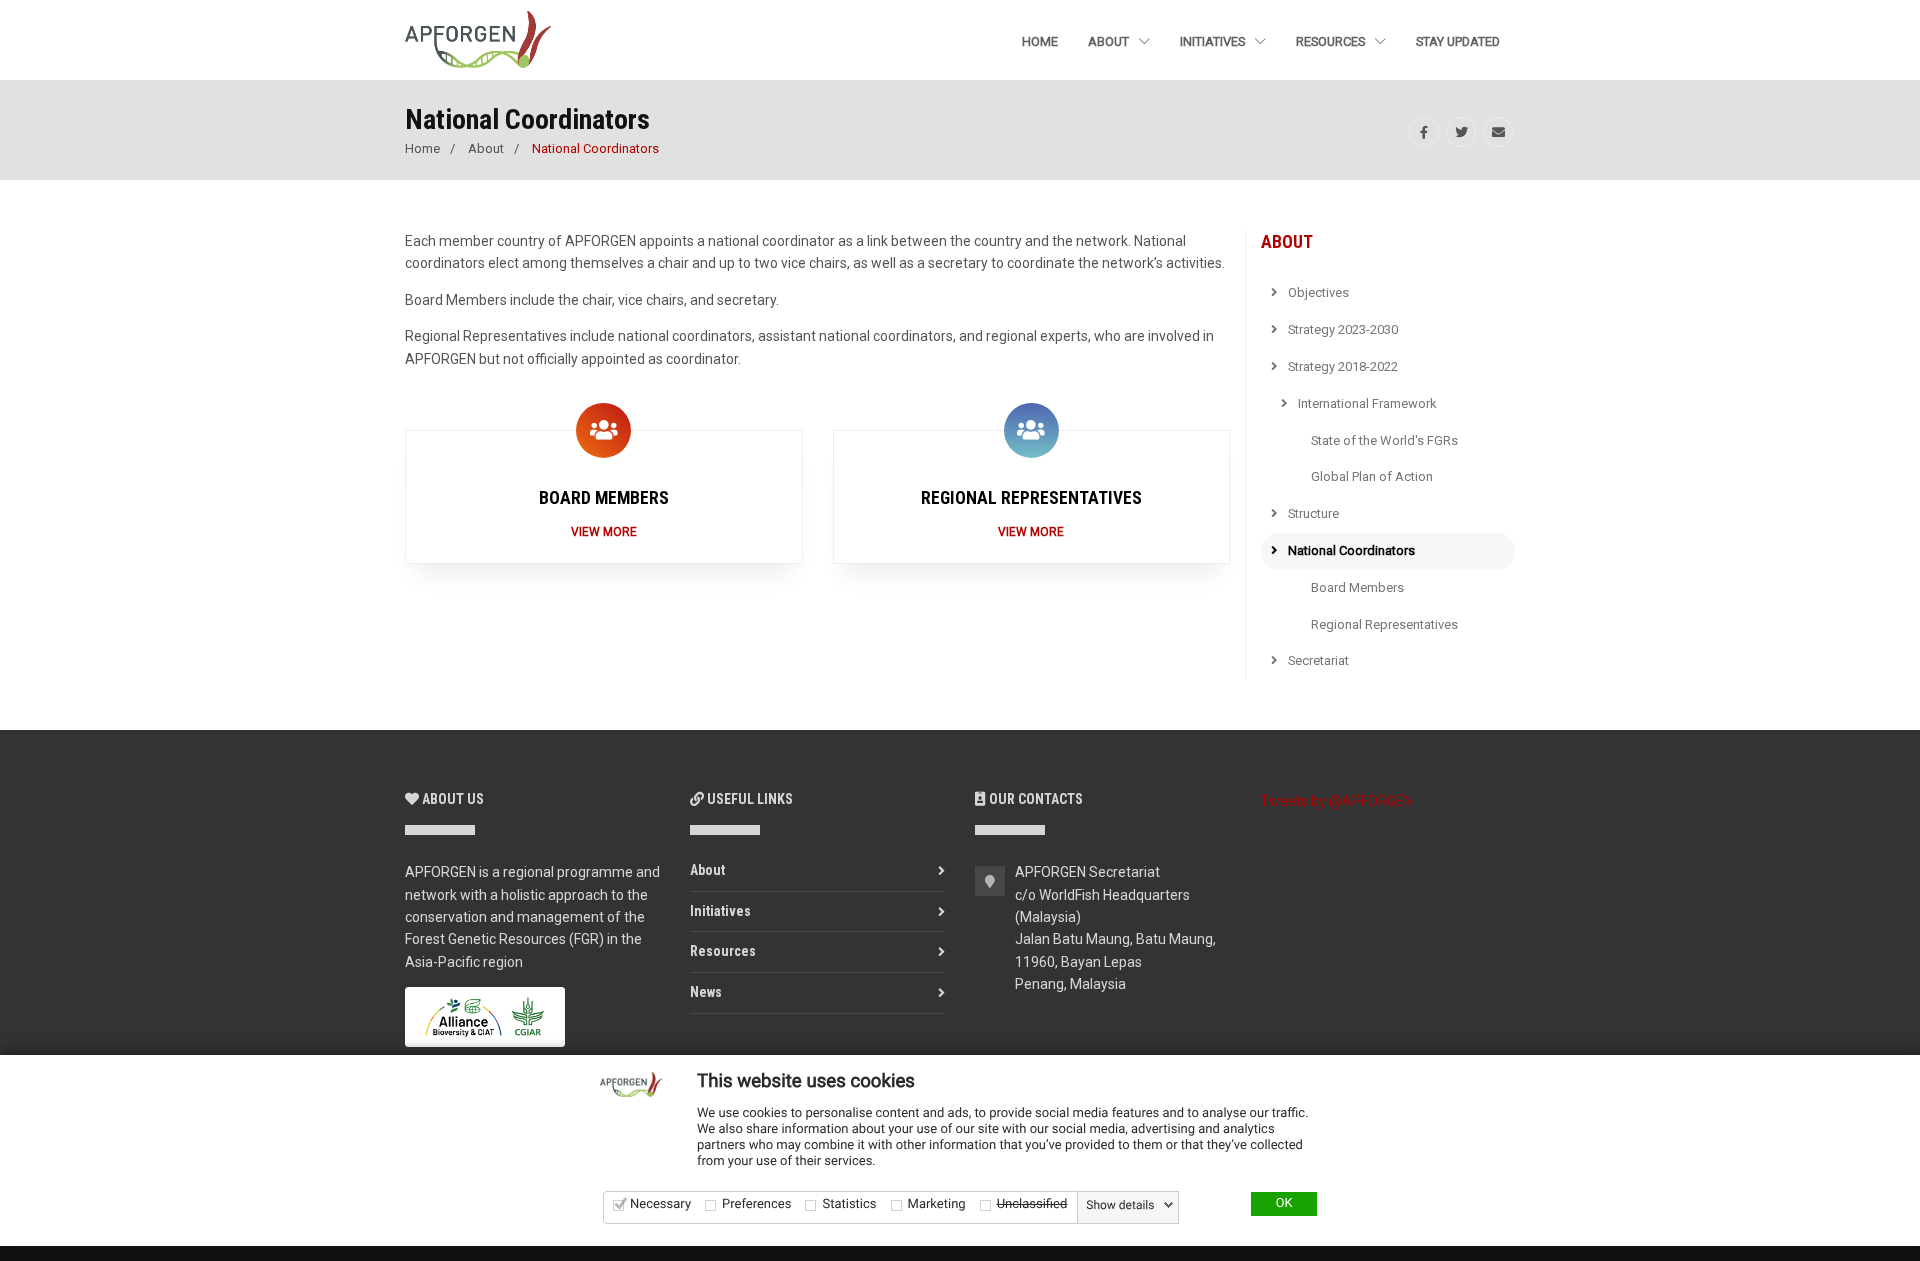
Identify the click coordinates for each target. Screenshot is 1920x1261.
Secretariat (1317, 660)
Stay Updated (1458, 41)
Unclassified (1032, 1204)
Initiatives (1214, 41)
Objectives (1317, 292)
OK (1284, 1203)
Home (1040, 41)
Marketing (937, 1204)
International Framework (1366, 403)
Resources (1332, 41)
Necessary (660, 1204)
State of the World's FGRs (1384, 440)
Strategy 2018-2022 (1341, 366)
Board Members (1357, 587)
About (1110, 41)
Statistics (849, 1204)
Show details (1120, 1205)
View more (604, 532)
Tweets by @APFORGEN (1336, 801)
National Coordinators (1350, 550)
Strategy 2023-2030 (1341, 329)
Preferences (756, 1204)
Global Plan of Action (1372, 476)
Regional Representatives (1384, 624)
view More (1031, 532)
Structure (1312, 513)
